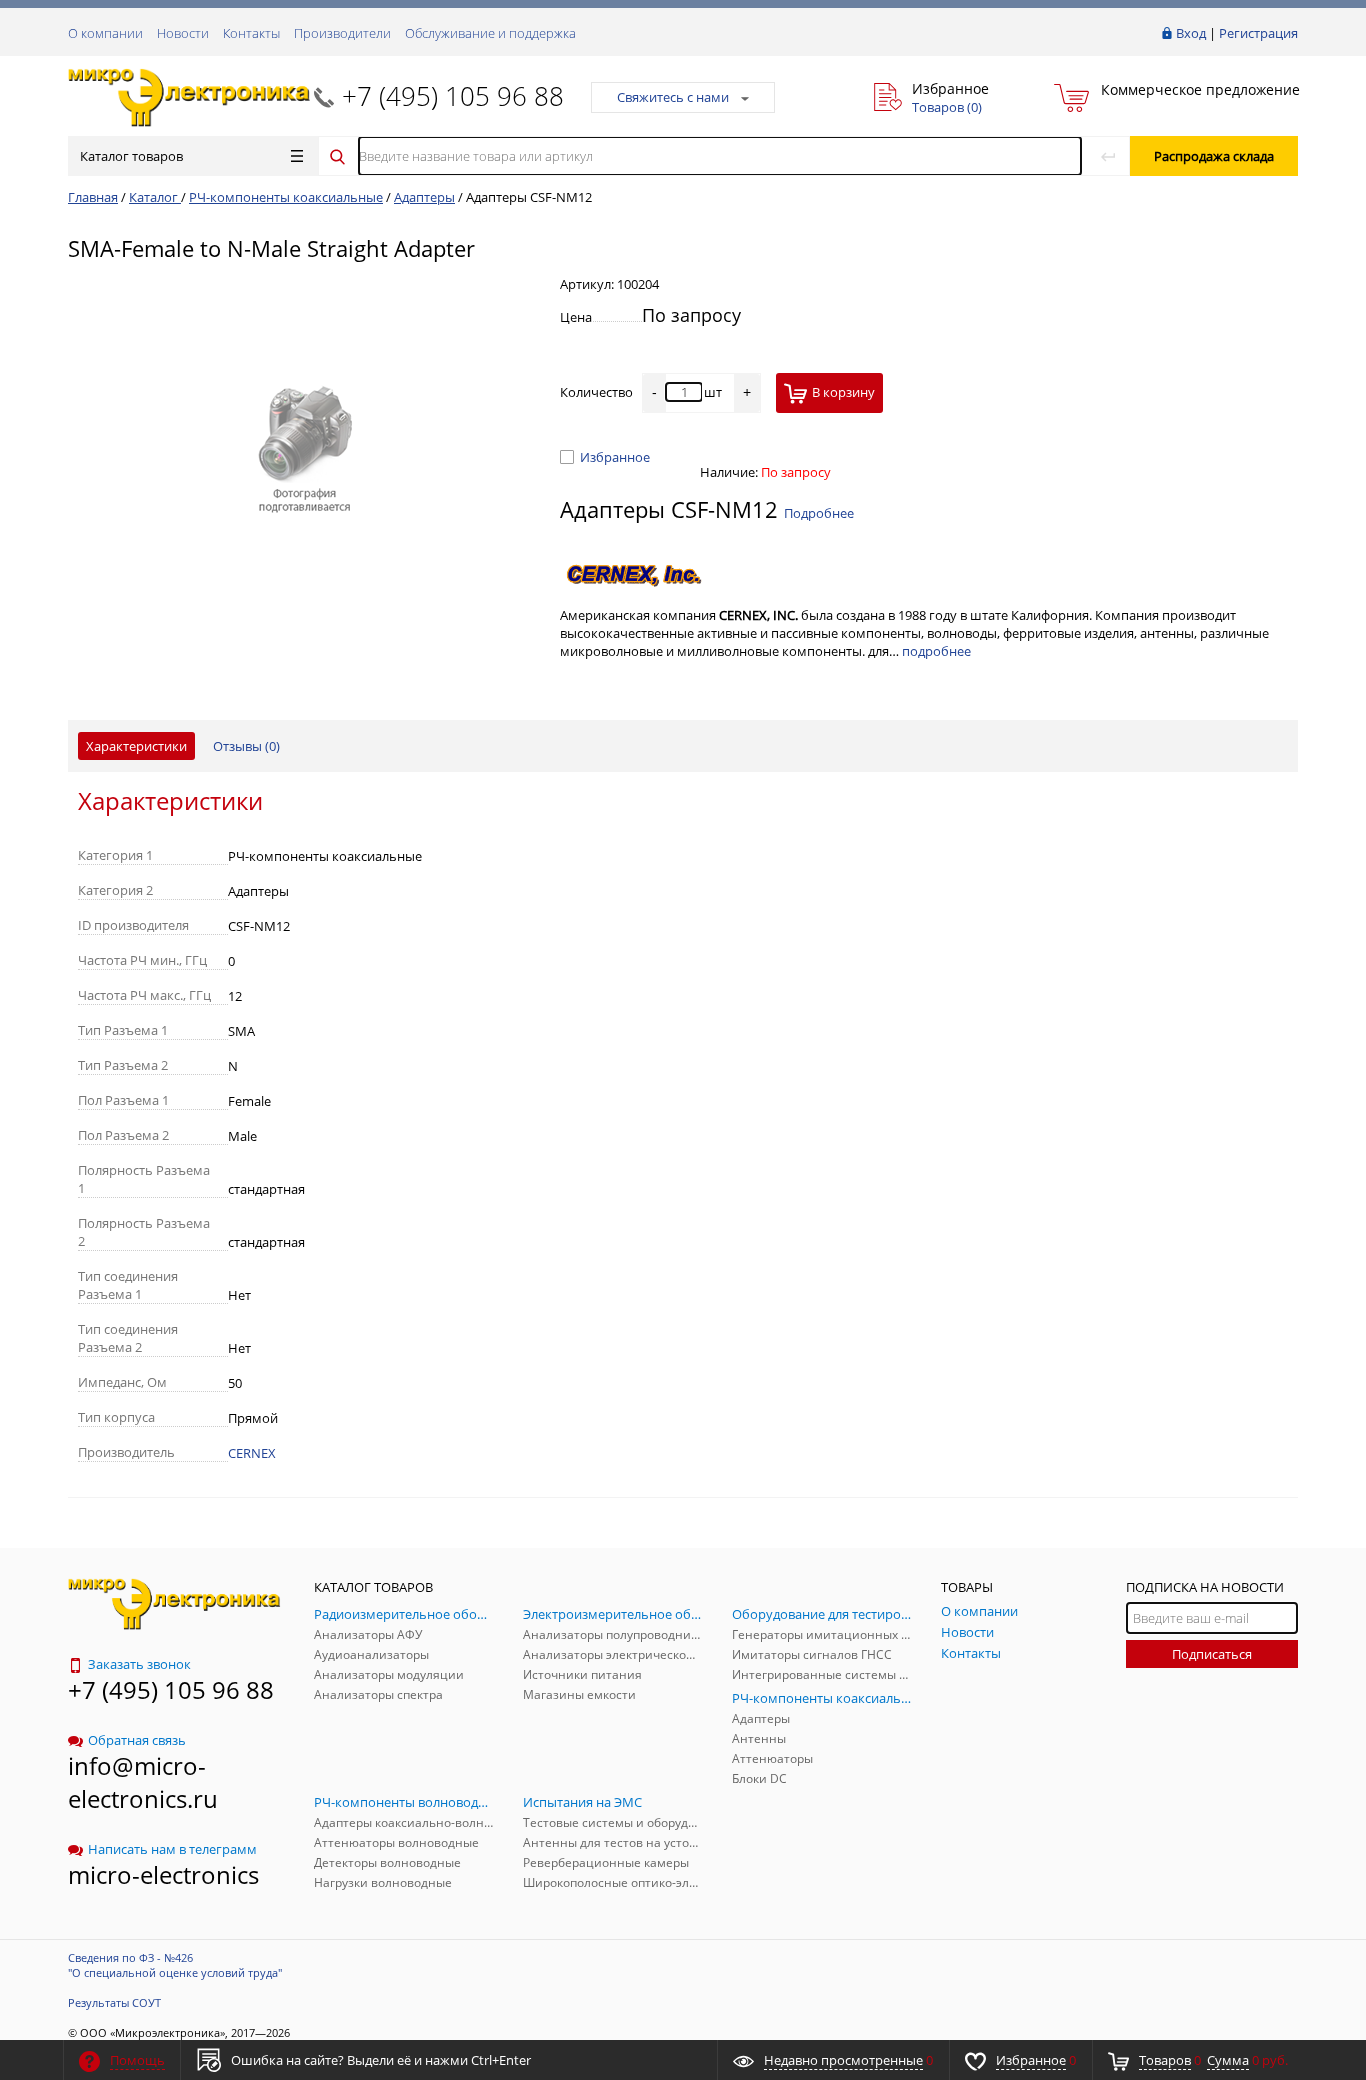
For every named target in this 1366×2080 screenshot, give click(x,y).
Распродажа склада (1214, 156)
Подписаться (1212, 1654)
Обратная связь (137, 1740)
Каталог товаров (131, 156)
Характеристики (136, 746)
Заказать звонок (139, 1664)
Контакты (251, 33)
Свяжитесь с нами (673, 97)
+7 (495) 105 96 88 (453, 96)
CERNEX (252, 1453)
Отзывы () (246, 746)
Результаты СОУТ (114, 2002)
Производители (342, 33)
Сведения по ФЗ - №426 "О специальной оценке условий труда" (175, 1965)
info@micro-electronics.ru (143, 1782)
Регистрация (1258, 33)
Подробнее (819, 513)
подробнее (936, 651)
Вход (1191, 33)
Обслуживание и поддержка (490, 33)
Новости (183, 33)
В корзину (843, 392)
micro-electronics (163, 1874)
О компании (105, 33)
